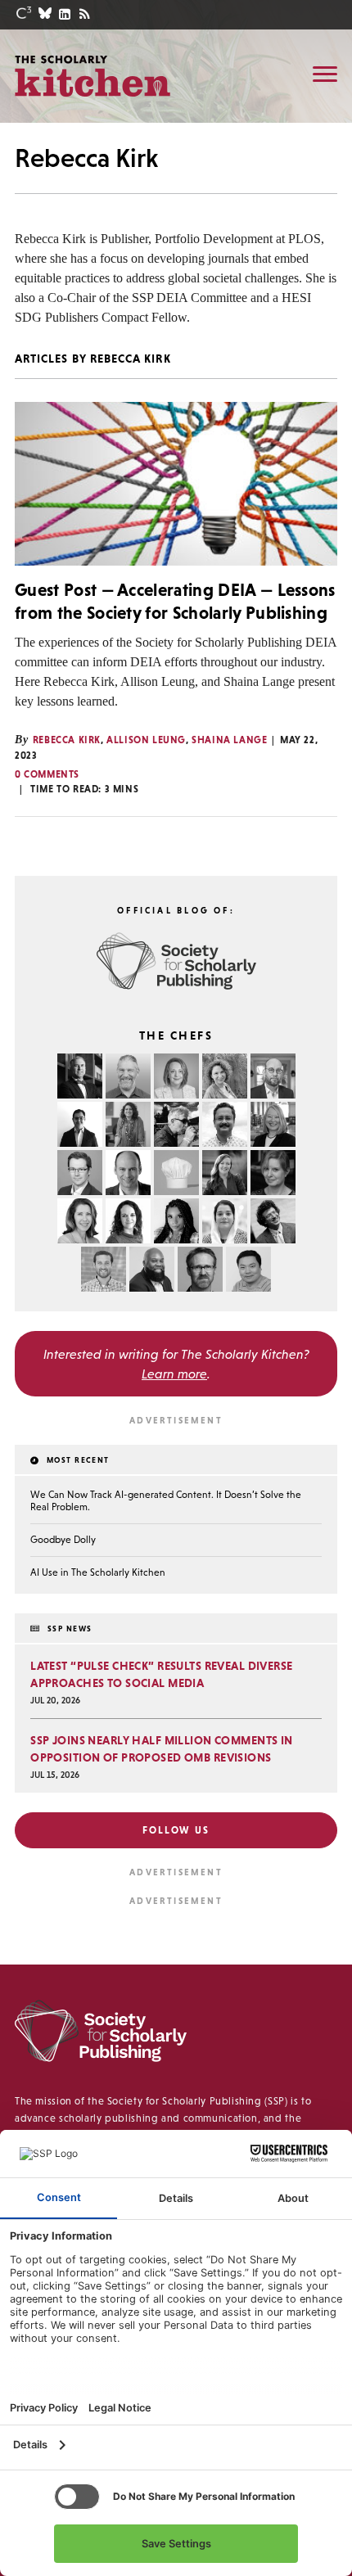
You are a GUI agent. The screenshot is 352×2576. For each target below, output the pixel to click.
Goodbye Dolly (63, 1540)
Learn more (174, 1374)
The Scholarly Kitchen (93, 75)
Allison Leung (146, 740)
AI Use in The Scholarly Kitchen (98, 1572)
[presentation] (176, 484)
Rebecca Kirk (67, 740)
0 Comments (47, 774)
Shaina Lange (229, 740)
